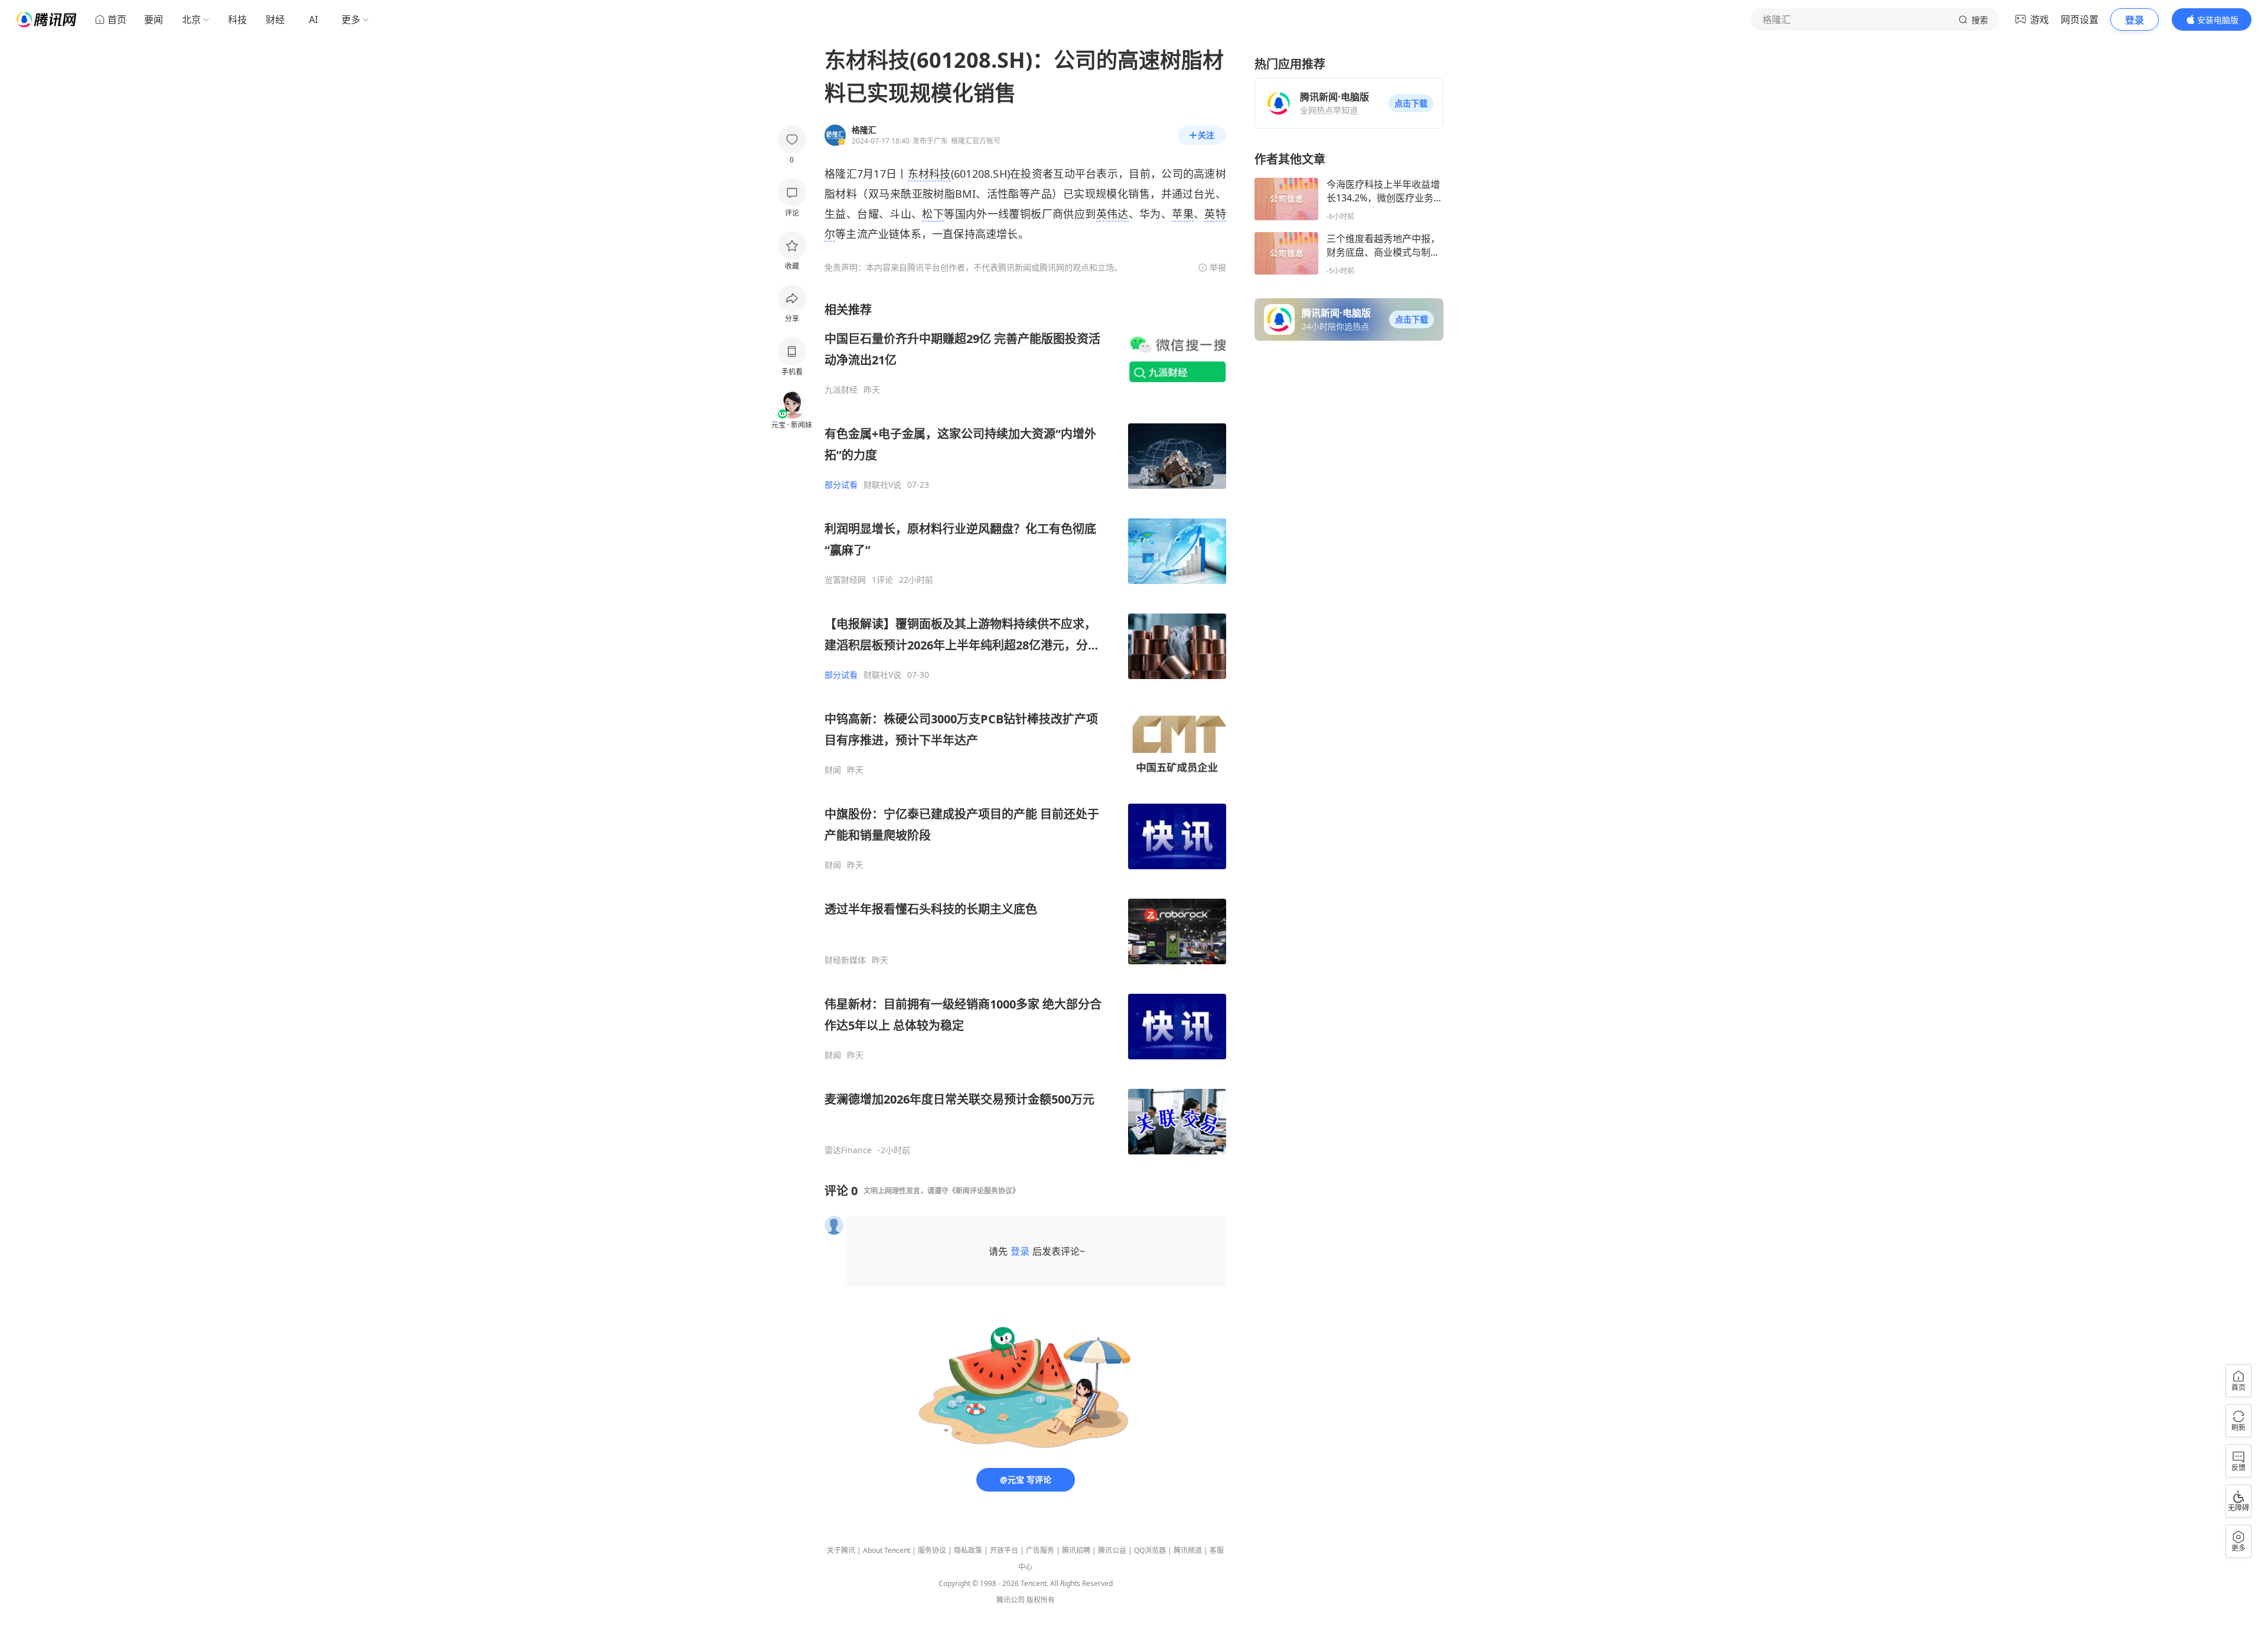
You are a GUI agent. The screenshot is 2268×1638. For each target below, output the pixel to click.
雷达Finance (848, 1150)
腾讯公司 (1011, 1600)
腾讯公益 (1112, 1550)
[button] (1411, 103)
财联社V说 (882, 485)
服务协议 (932, 1550)
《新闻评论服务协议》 (984, 1191)
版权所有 (1041, 1600)
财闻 (833, 770)
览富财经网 (845, 580)
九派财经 (841, 390)
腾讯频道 (1188, 1550)
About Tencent (887, 1550)
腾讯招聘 (1076, 1550)
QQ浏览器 (1150, 1550)
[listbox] (1025, 729)
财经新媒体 (845, 960)
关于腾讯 (841, 1550)
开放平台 (1004, 1550)
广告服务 (1040, 1550)
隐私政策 (968, 1550)
